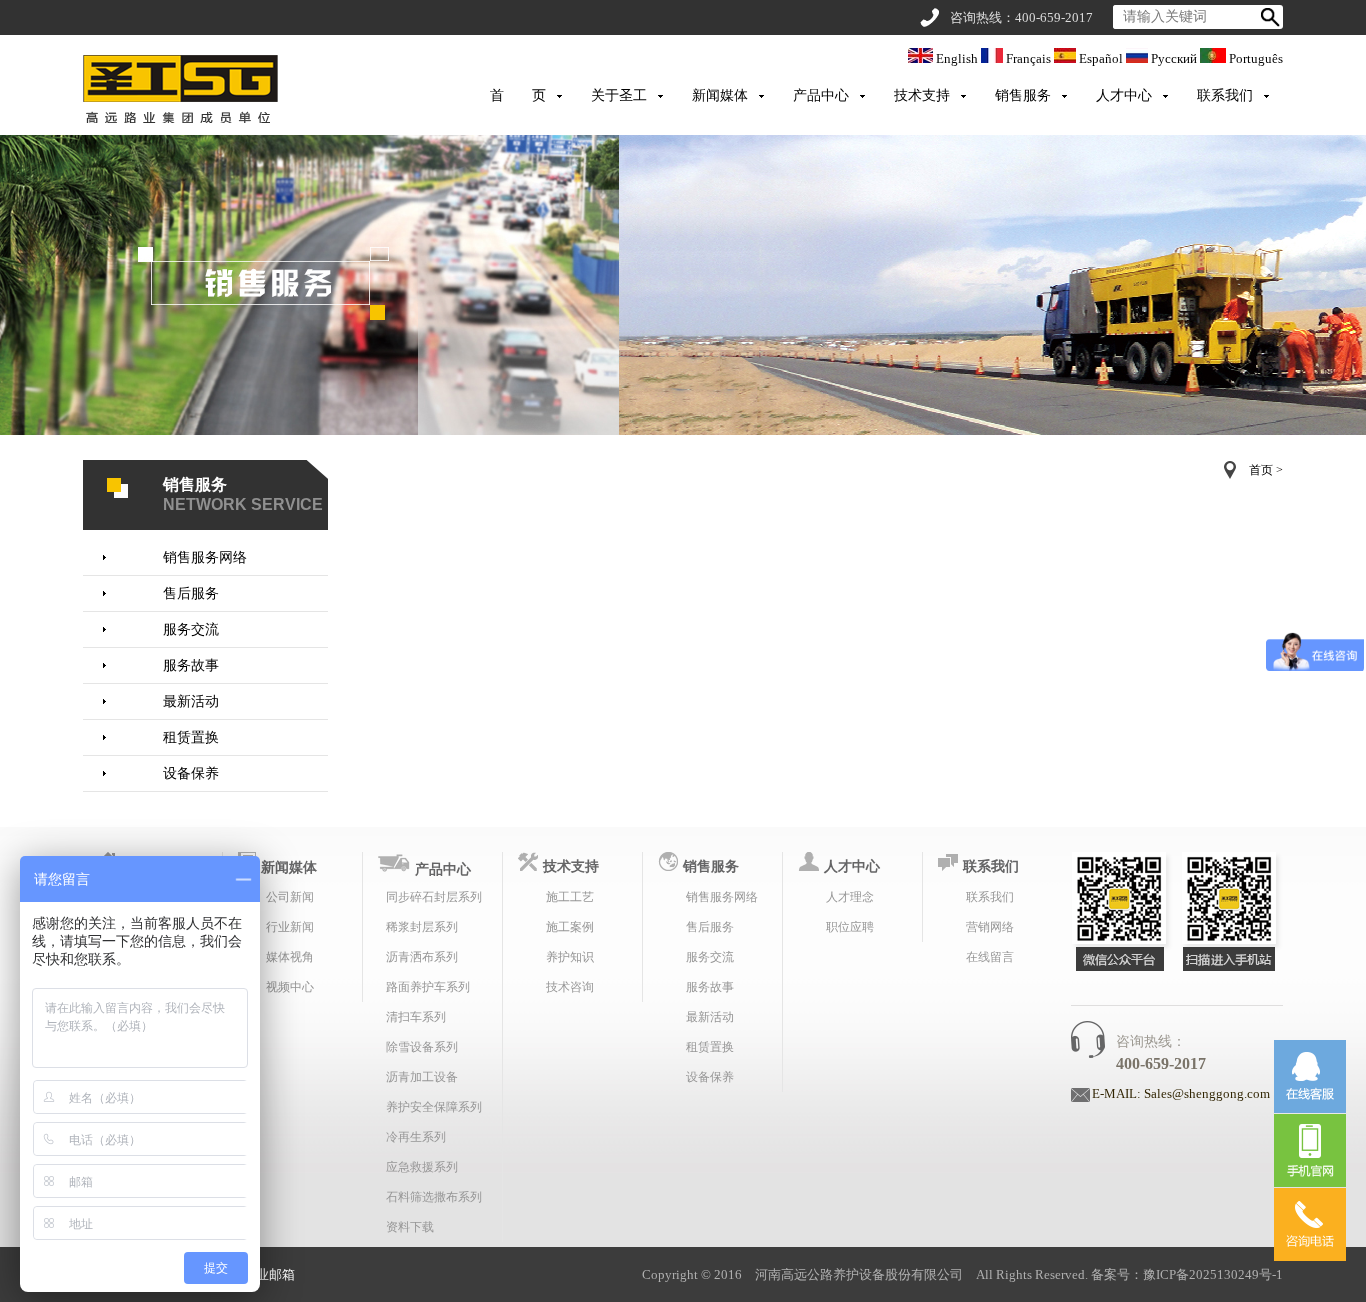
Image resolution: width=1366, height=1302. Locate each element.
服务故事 (191, 665)
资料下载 (410, 1227)
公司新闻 (290, 897)
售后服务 (191, 593)
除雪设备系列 (422, 1047)
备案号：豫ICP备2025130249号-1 (1187, 1274)
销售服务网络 (205, 557)
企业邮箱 (269, 1274)
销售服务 (1023, 95)
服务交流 (191, 629)
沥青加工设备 (422, 1077)
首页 (1261, 470)
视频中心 (290, 987)
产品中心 (821, 95)
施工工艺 (570, 897)
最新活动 (191, 701)
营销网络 (990, 927)
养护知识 (570, 957)
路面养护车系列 (428, 987)
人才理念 (850, 897)
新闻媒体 (720, 95)
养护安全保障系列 (434, 1107)
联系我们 (1225, 95)
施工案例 (570, 927)
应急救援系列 (422, 1167)
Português (1254, 58)
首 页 (518, 95)
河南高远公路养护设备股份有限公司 (859, 1274)
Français (1028, 58)
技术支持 (922, 95)
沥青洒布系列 (422, 957)
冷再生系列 (416, 1137)
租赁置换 (191, 737)
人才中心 (1124, 95)
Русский (1174, 58)
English (957, 58)
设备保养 (191, 773)
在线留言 (990, 957)
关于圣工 (619, 95)
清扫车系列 (416, 1017)
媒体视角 (290, 957)
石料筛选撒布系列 (434, 1197)
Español (1101, 58)
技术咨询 (570, 987)
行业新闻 (290, 927)
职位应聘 (850, 927)
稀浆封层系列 (422, 927)
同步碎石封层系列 (434, 897)
